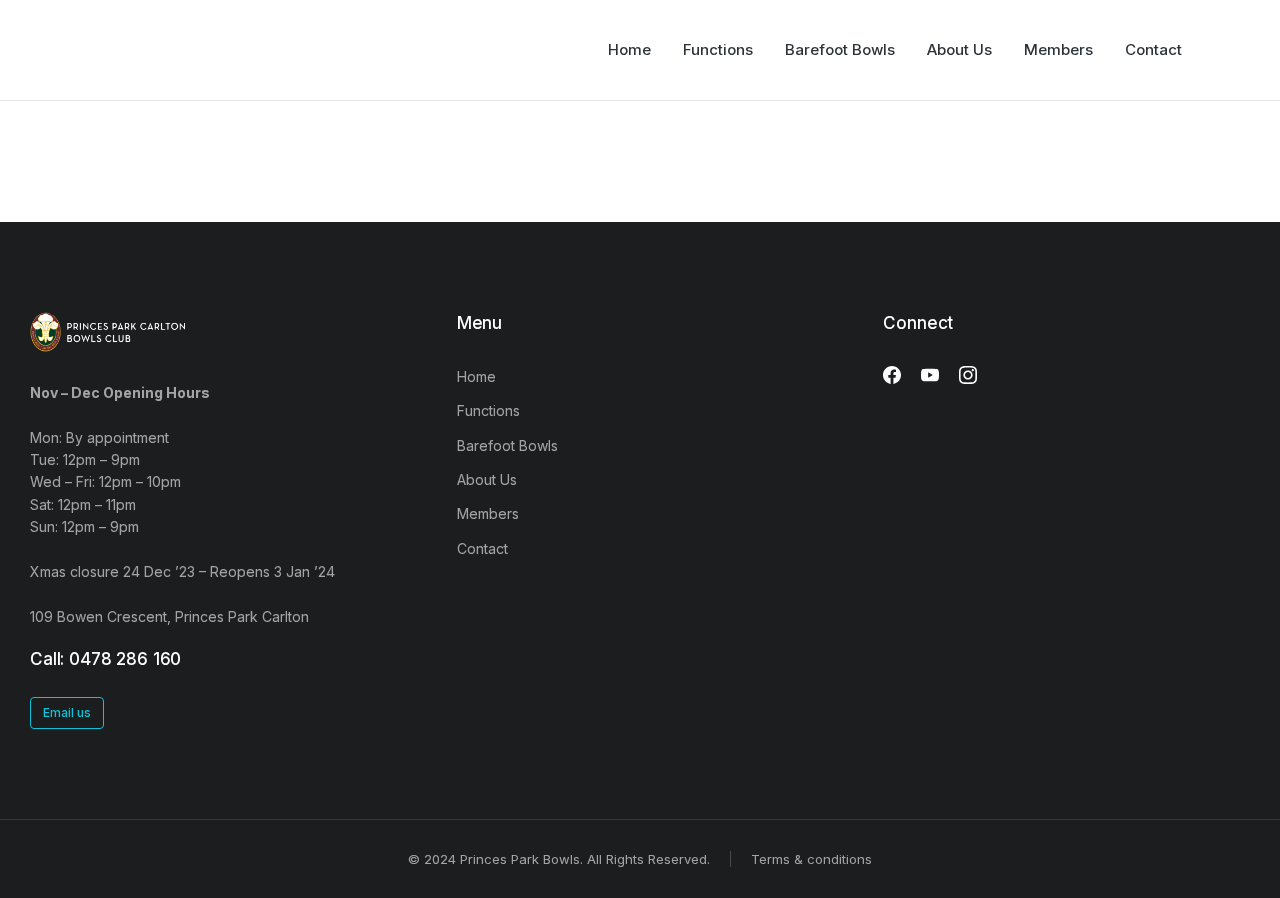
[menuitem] (629, 50)
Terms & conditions (811, 859)
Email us (67, 712)
